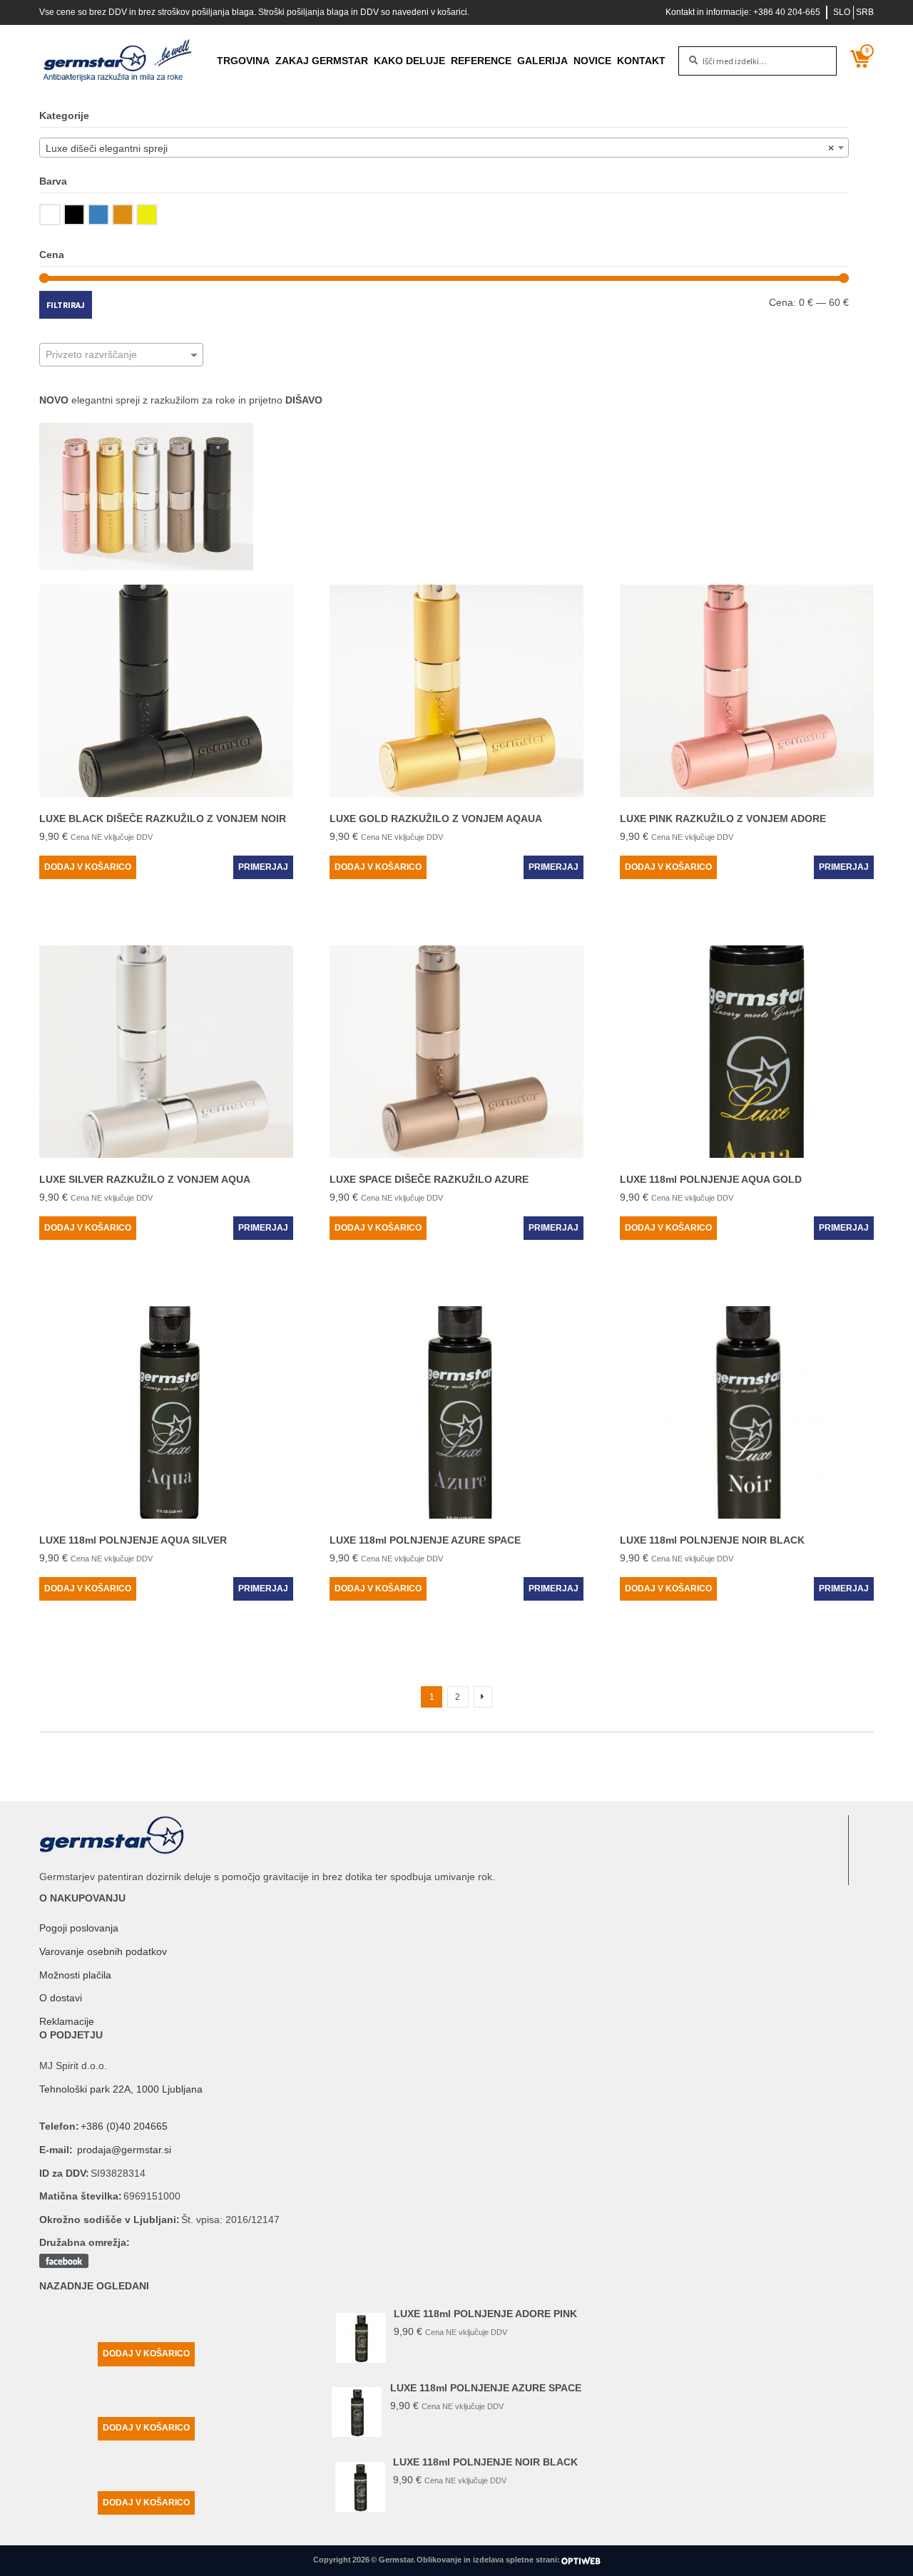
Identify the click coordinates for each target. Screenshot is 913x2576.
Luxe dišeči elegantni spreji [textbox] (440, 148)
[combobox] (444, 148)
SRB (865, 12)
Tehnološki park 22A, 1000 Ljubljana (121, 2089)
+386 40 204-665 (787, 12)
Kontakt (641, 61)
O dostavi (61, 1998)
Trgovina (243, 61)
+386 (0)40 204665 (124, 2126)
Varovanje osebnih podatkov (103, 1951)
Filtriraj (66, 305)
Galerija (542, 61)
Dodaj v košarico (88, 867)
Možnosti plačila (75, 1975)
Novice (592, 61)
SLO (842, 12)
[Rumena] (147, 215)
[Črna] (74, 215)
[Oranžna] (123, 215)
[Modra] (98, 215)
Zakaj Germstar (322, 61)
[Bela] (50, 215)
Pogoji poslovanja (79, 1928)
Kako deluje (409, 61)
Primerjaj (263, 867)
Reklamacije (67, 2021)
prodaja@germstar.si (124, 2150)
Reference (481, 61)
